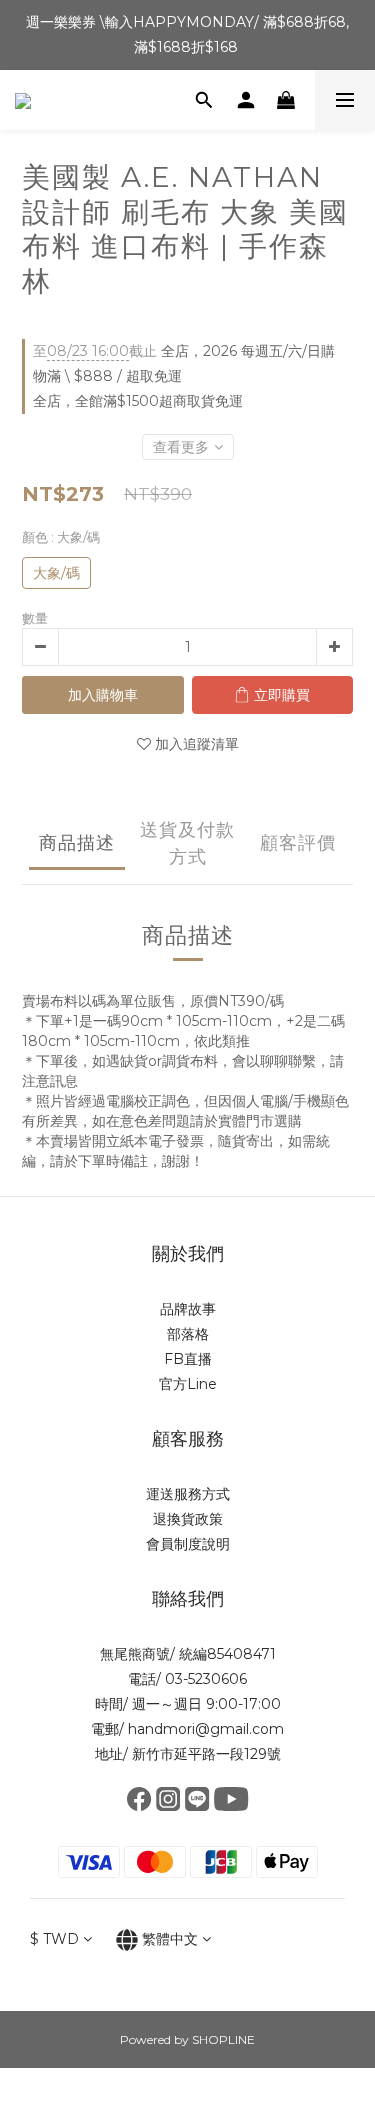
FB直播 (188, 1359)
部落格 (188, 1334)
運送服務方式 (188, 1494)
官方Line (188, 1384)
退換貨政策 (188, 1519)
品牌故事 (188, 1309)
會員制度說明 (188, 1544)
